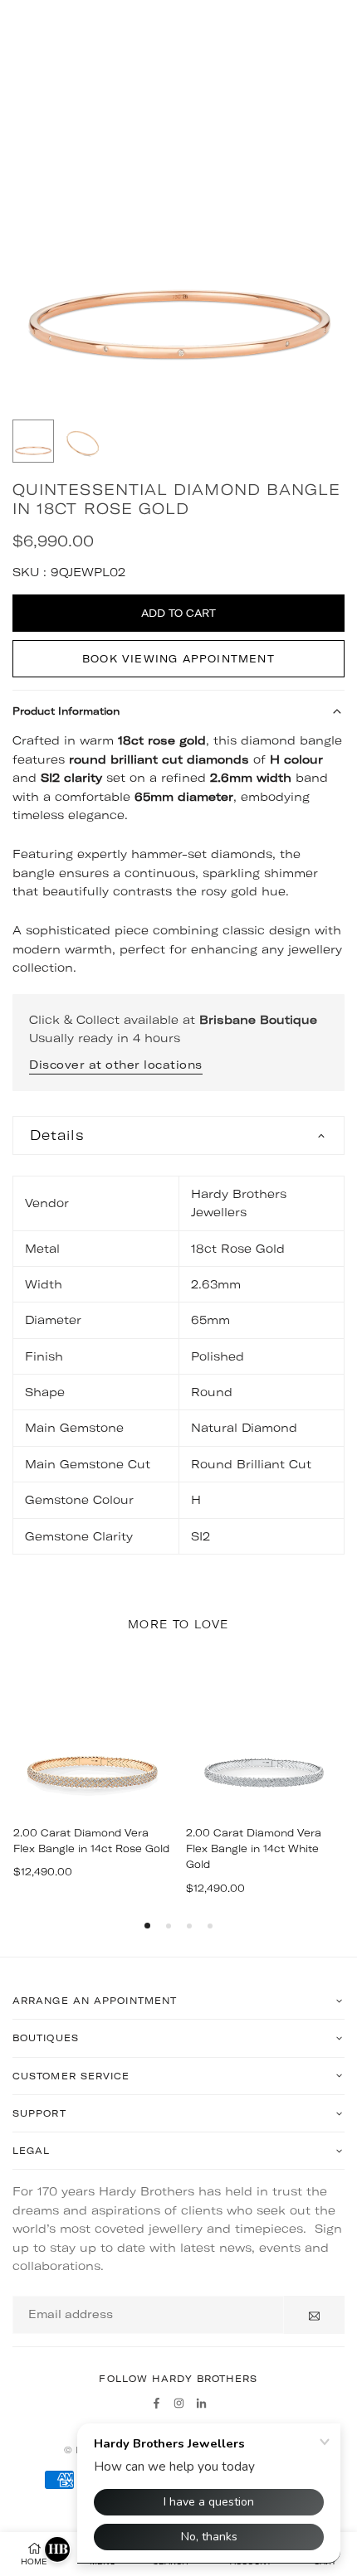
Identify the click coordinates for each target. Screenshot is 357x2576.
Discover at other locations (116, 1065)
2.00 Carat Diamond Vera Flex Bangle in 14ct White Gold (254, 1848)
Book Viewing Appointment (178, 659)
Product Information (66, 711)
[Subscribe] (314, 2315)
